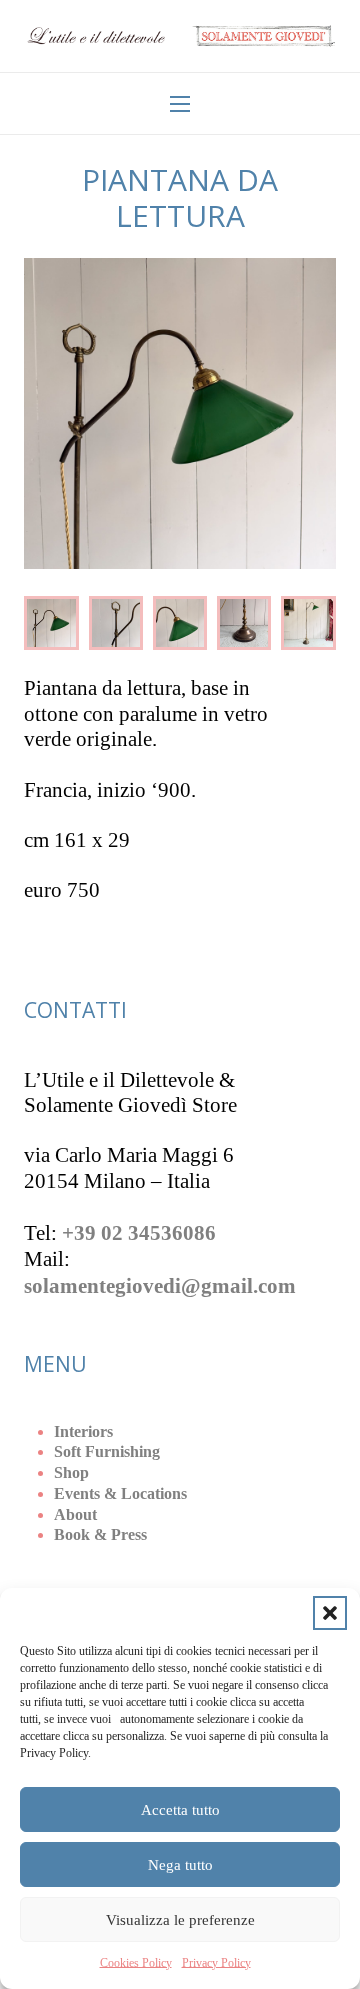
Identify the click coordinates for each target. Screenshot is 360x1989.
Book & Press (100, 1534)
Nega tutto (180, 1865)
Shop (71, 1472)
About (75, 1514)
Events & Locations (120, 1493)
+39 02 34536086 (139, 1233)
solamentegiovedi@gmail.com (160, 1286)
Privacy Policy (216, 1963)
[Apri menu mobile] (180, 104)
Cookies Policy (136, 1963)
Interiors (83, 1431)
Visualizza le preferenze (180, 1920)
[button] (330, 1613)
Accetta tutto (180, 1810)
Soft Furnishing (107, 1451)
